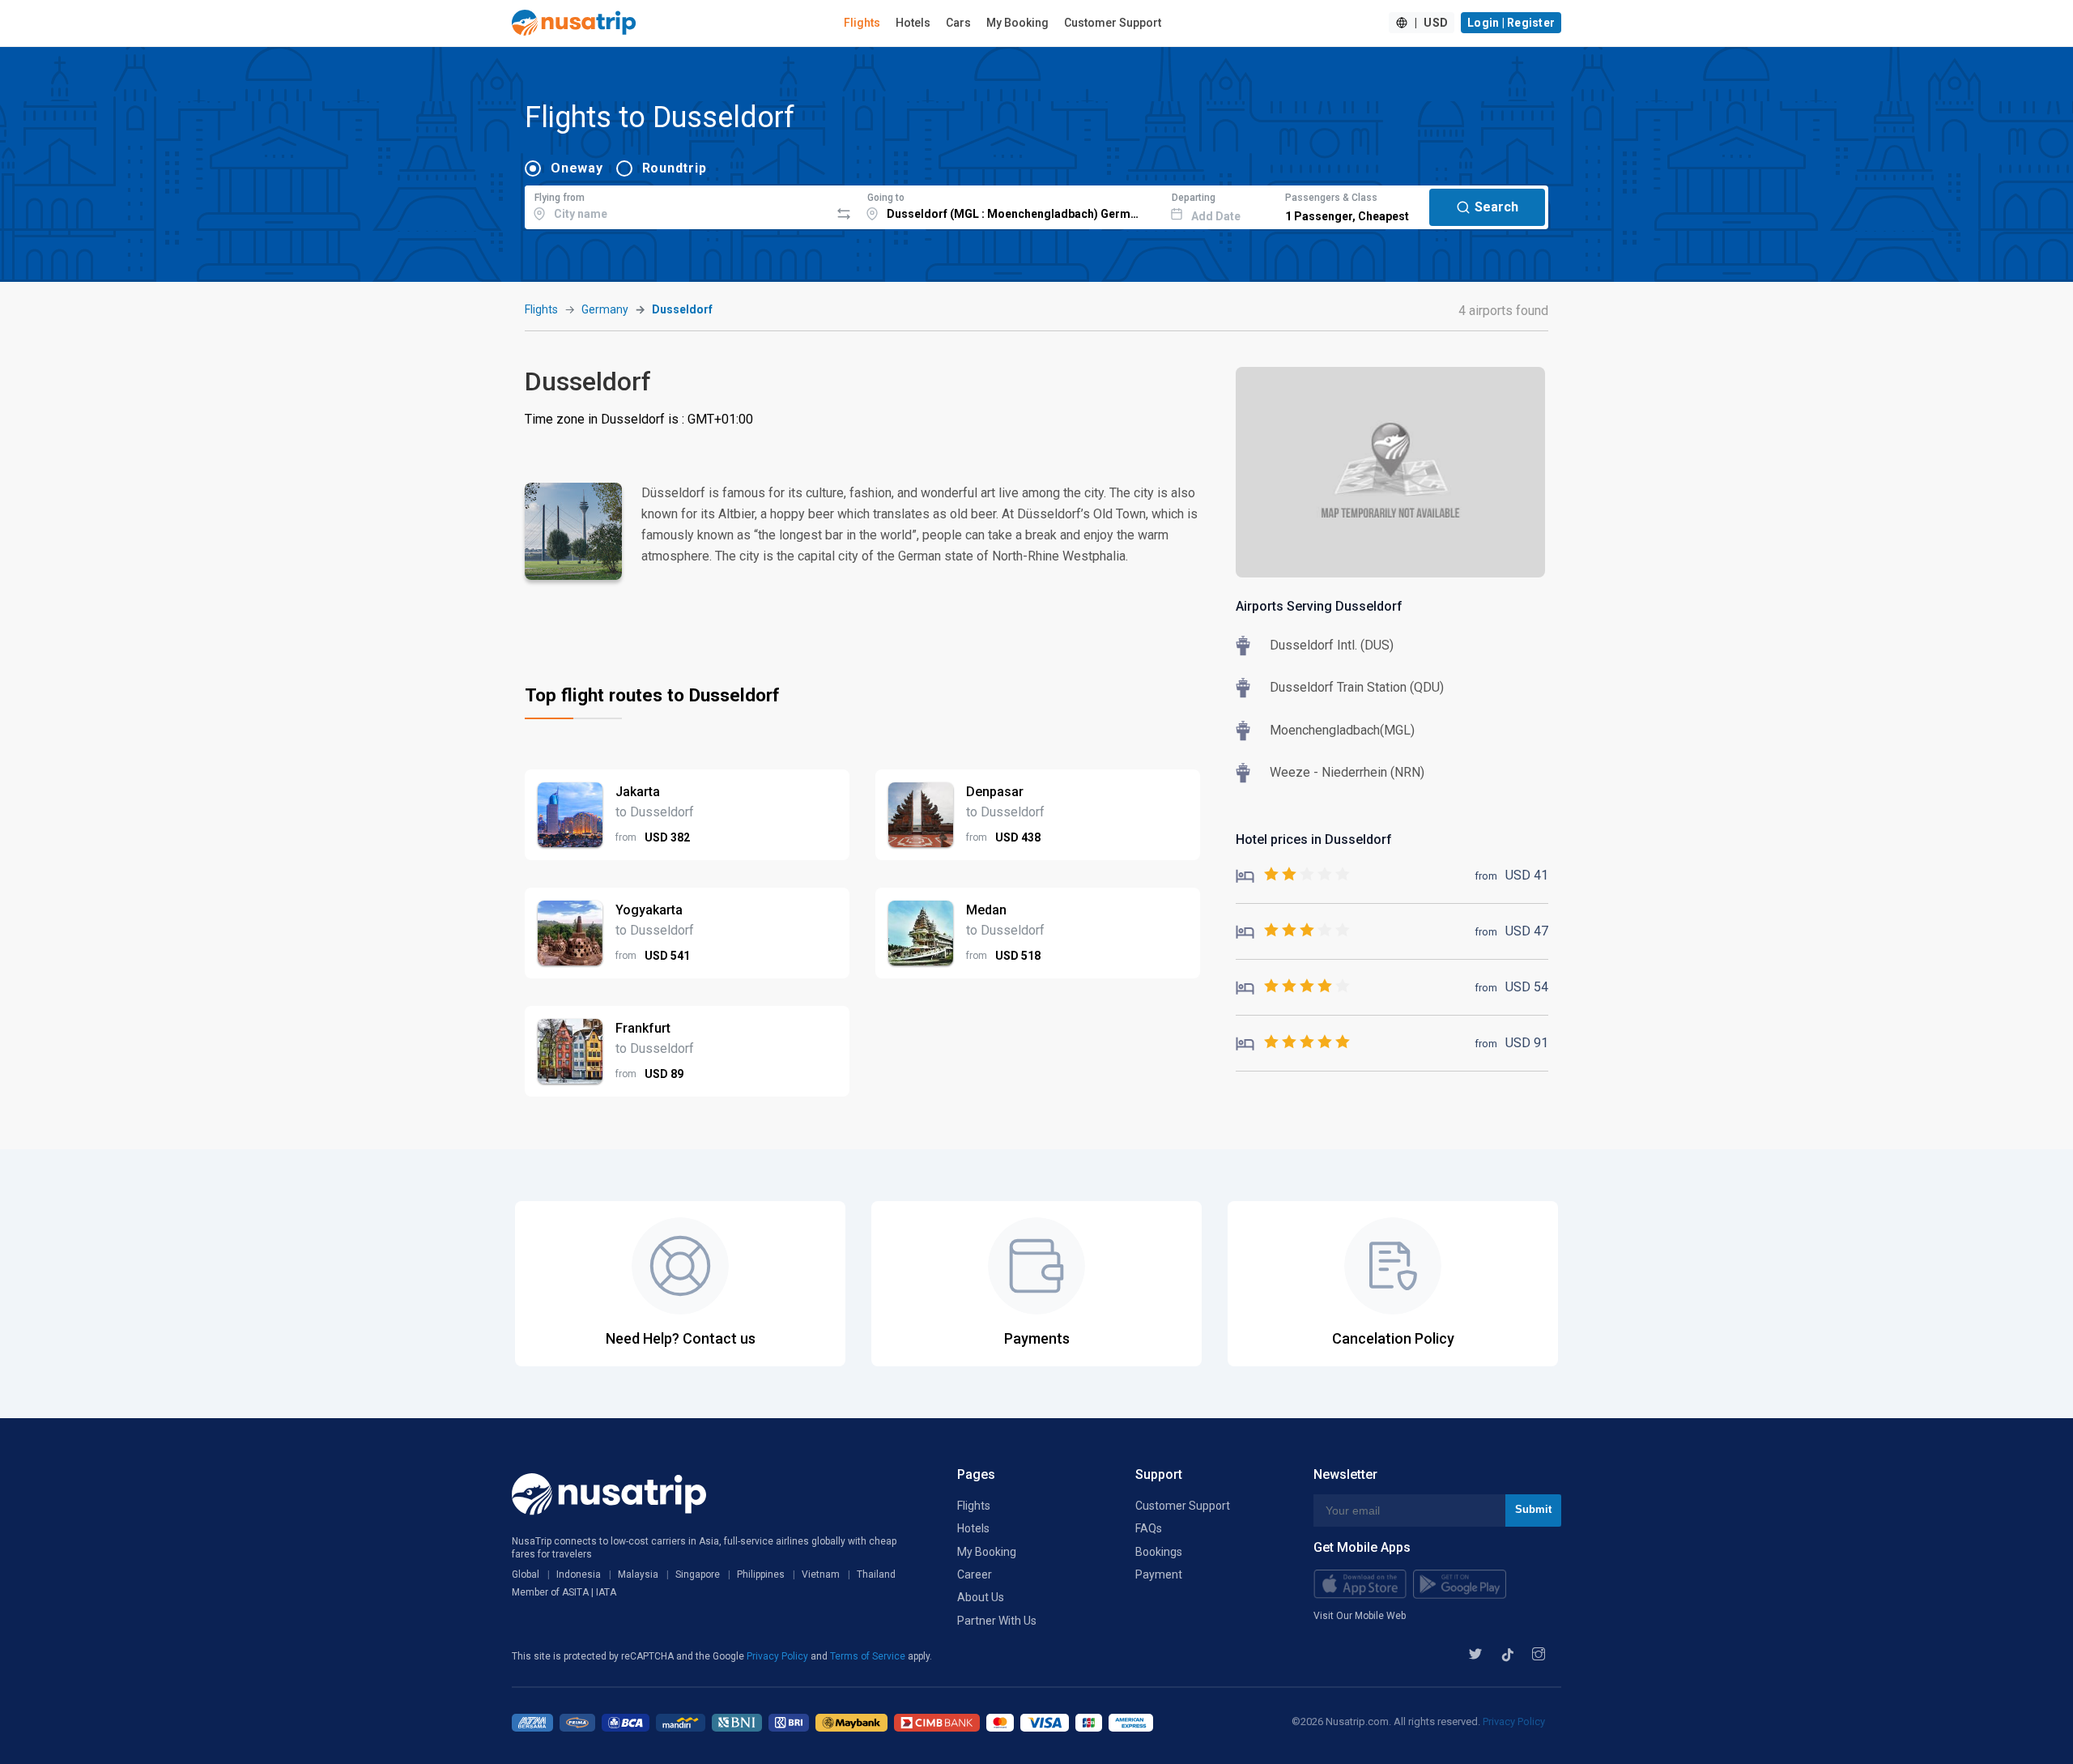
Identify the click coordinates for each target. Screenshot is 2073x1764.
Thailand (876, 1574)
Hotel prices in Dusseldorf (1314, 839)
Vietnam (821, 1574)
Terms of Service (869, 1656)
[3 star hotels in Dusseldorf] (1293, 931)
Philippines (761, 1574)
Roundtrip (675, 168)
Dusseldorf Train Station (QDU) (1357, 687)
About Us (981, 1597)
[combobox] (677, 205)
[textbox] (677, 205)
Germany (605, 309)
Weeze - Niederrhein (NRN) (1347, 772)
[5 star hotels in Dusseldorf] (1293, 1043)
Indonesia (579, 1574)
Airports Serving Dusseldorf (1319, 606)
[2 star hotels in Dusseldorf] (1293, 875)
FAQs (1149, 1528)
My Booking (1017, 23)
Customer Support (1113, 23)
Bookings (1159, 1552)
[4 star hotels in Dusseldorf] (1293, 987)
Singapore (698, 1574)
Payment (1159, 1574)
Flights (862, 23)
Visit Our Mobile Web (1360, 1616)
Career (975, 1574)
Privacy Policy (779, 1656)
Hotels (913, 23)
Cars (958, 23)
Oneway (577, 168)
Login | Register (1511, 23)
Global (526, 1574)
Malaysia (638, 1574)
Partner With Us (997, 1621)
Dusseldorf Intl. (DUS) (1332, 645)
